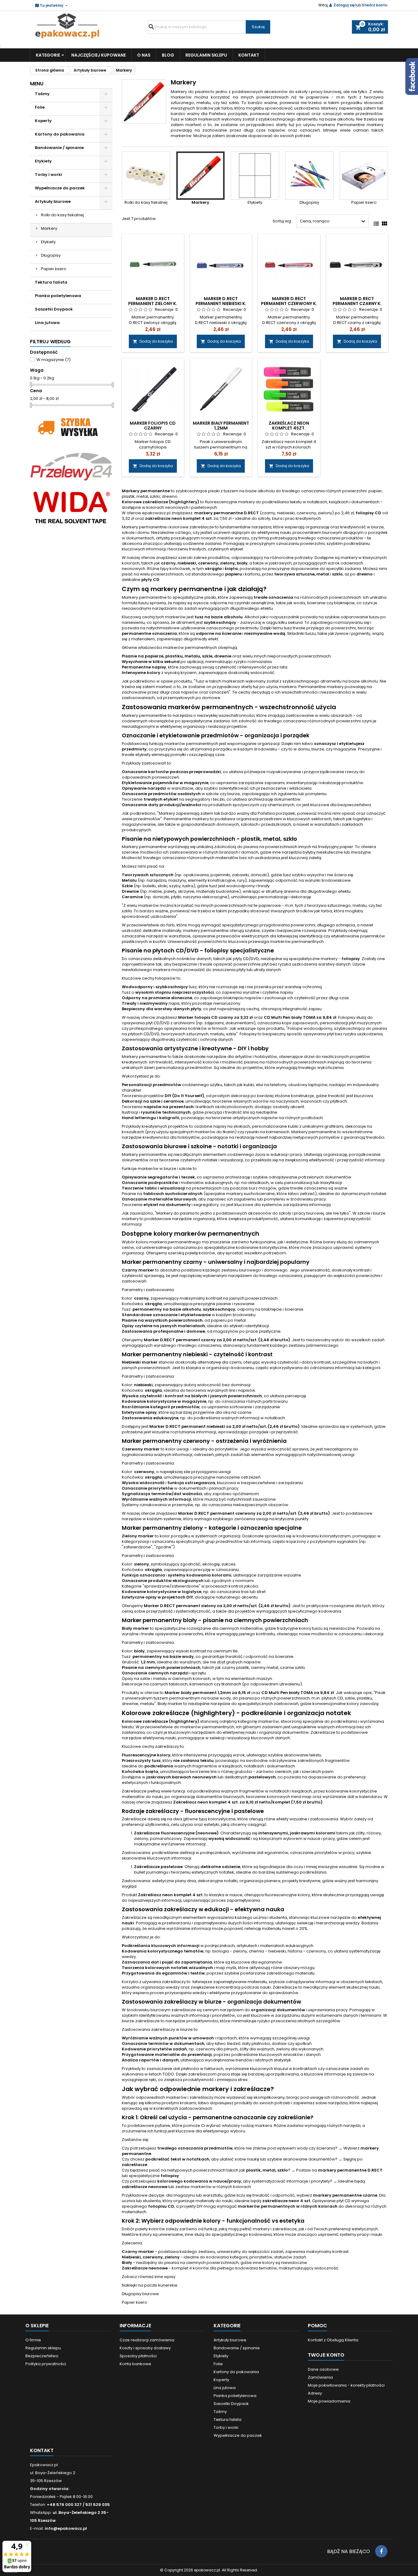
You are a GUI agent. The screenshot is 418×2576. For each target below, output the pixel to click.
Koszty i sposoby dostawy (145, 2348)
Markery (49, 228)
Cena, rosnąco (333, 221)
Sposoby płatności (138, 2356)
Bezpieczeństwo (42, 2356)
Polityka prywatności (46, 2364)
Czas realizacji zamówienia (147, 2340)
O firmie (33, 2340)
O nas (144, 55)
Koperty (43, 121)
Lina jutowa (47, 323)
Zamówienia (320, 2377)
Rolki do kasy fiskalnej (62, 215)
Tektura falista (51, 282)
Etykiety (43, 161)
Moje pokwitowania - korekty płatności (346, 2385)
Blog (168, 55)
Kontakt (249, 55)
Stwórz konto (375, 5)
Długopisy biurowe (140, 2294)
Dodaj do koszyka (153, 341)
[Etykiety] (255, 176)
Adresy (315, 2393)
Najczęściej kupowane (99, 55)
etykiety (143, 755)
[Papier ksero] (364, 176)
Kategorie (48, 55)
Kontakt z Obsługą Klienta (333, 2340)
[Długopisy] (309, 176)
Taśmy (42, 94)
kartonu (252, 574)
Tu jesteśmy (52, 5)
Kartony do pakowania (60, 134)
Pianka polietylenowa (58, 296)
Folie (40, 107)
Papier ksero (54, 269)
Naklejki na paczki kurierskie (150, 2285)
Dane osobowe (323, 2369)
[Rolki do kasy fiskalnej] (146, 176)
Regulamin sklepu (206, 55)
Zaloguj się (344, 5)
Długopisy (51, 255)
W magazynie (54, 360)
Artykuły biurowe (53, 201)
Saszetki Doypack (54, 309)
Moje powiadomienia (329, 2401)
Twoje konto (326, 2355)
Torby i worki (49, 175)
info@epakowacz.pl (66, 2528)
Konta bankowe (135, 2364)
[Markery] (200, 176)
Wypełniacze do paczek (60, 188)
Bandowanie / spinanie (59, 148)
